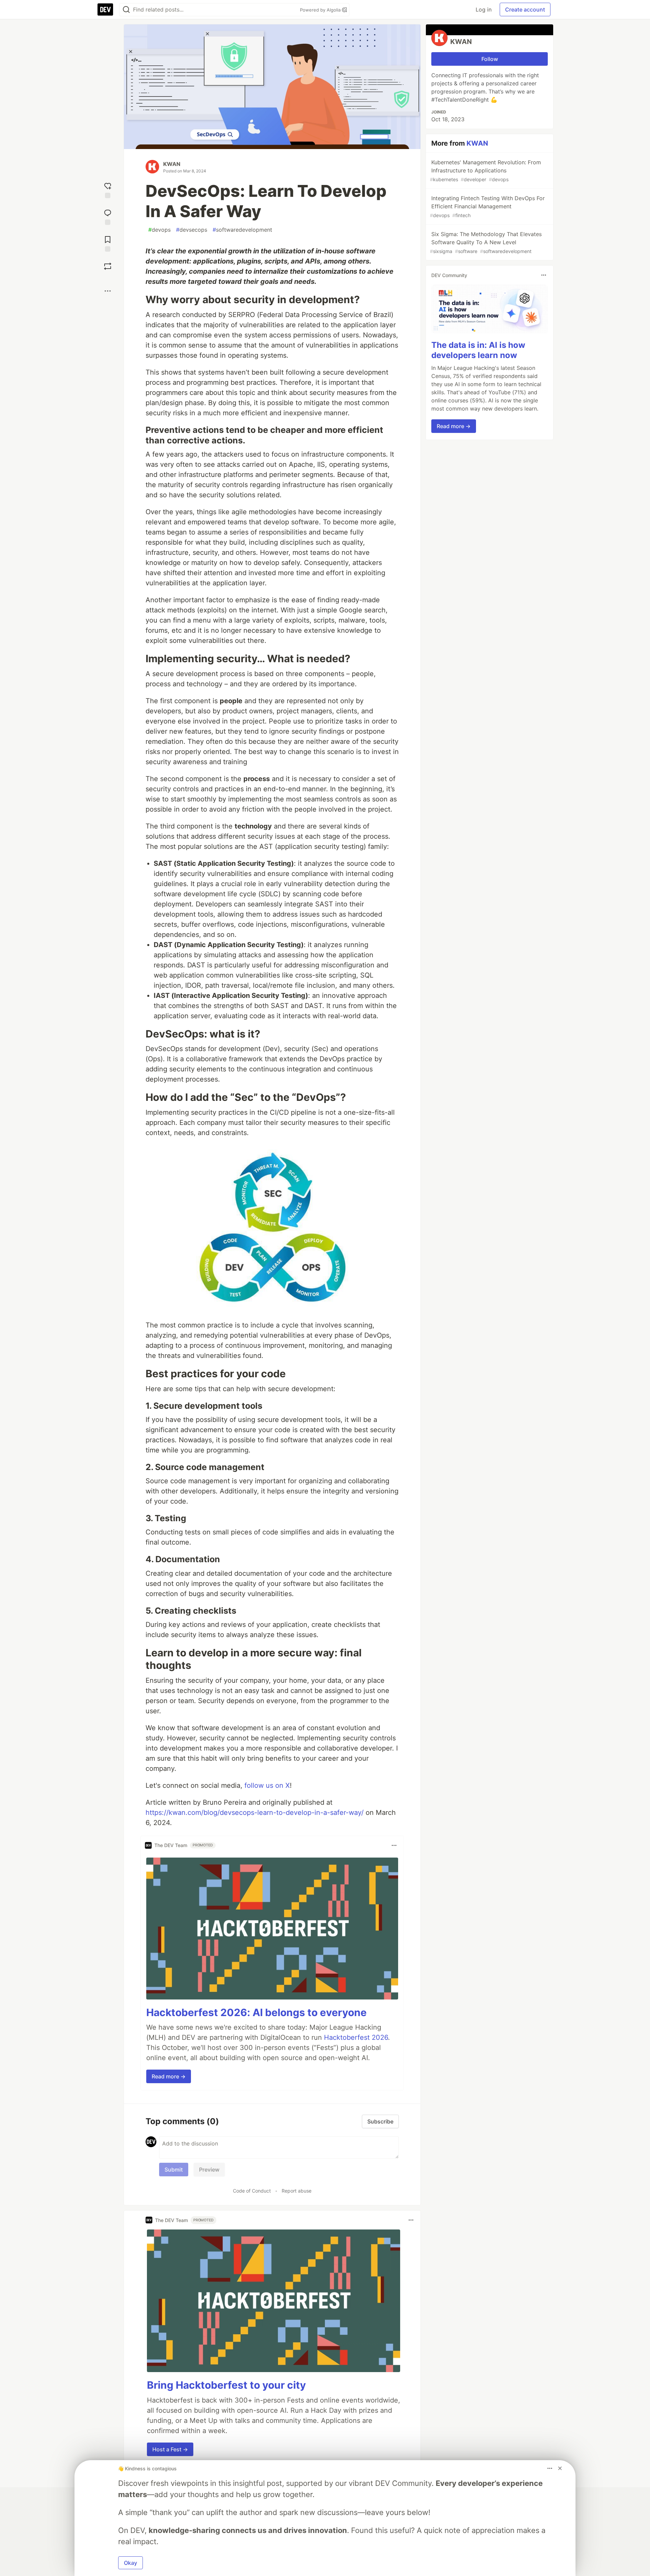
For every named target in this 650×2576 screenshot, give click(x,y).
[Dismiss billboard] (560, 2468)
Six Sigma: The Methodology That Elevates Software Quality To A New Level (486, 242)
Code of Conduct (252, 2191)
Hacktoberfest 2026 (356, 2037)
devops (159, 230)
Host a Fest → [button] (170, 2449)
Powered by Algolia (321, 10)
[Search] (126, 10)
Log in (484, 9)
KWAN (172, 164)
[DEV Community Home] (105, 9)
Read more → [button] (169, 2076)
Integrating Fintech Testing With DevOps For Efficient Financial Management (487, 206)
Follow (490, 59)
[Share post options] (108, 291)
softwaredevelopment (242, 230)
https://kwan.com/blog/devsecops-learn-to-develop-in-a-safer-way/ (255, 1813)
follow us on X (267, 1785)
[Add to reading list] (108, 243)
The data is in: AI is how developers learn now (478, 350)
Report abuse (297, 2191)
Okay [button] (131, 2563)
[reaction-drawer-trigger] (108, 190)
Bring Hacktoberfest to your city (226, 2385)
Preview (209, 2170)
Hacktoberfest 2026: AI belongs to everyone (256, 2012)
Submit (174, 2170)
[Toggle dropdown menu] (394, 1845)
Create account (525, 9)
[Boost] (108, 266)
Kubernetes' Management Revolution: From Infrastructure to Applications (485, 171)
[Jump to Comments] (108, 216)
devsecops (192, 230)
